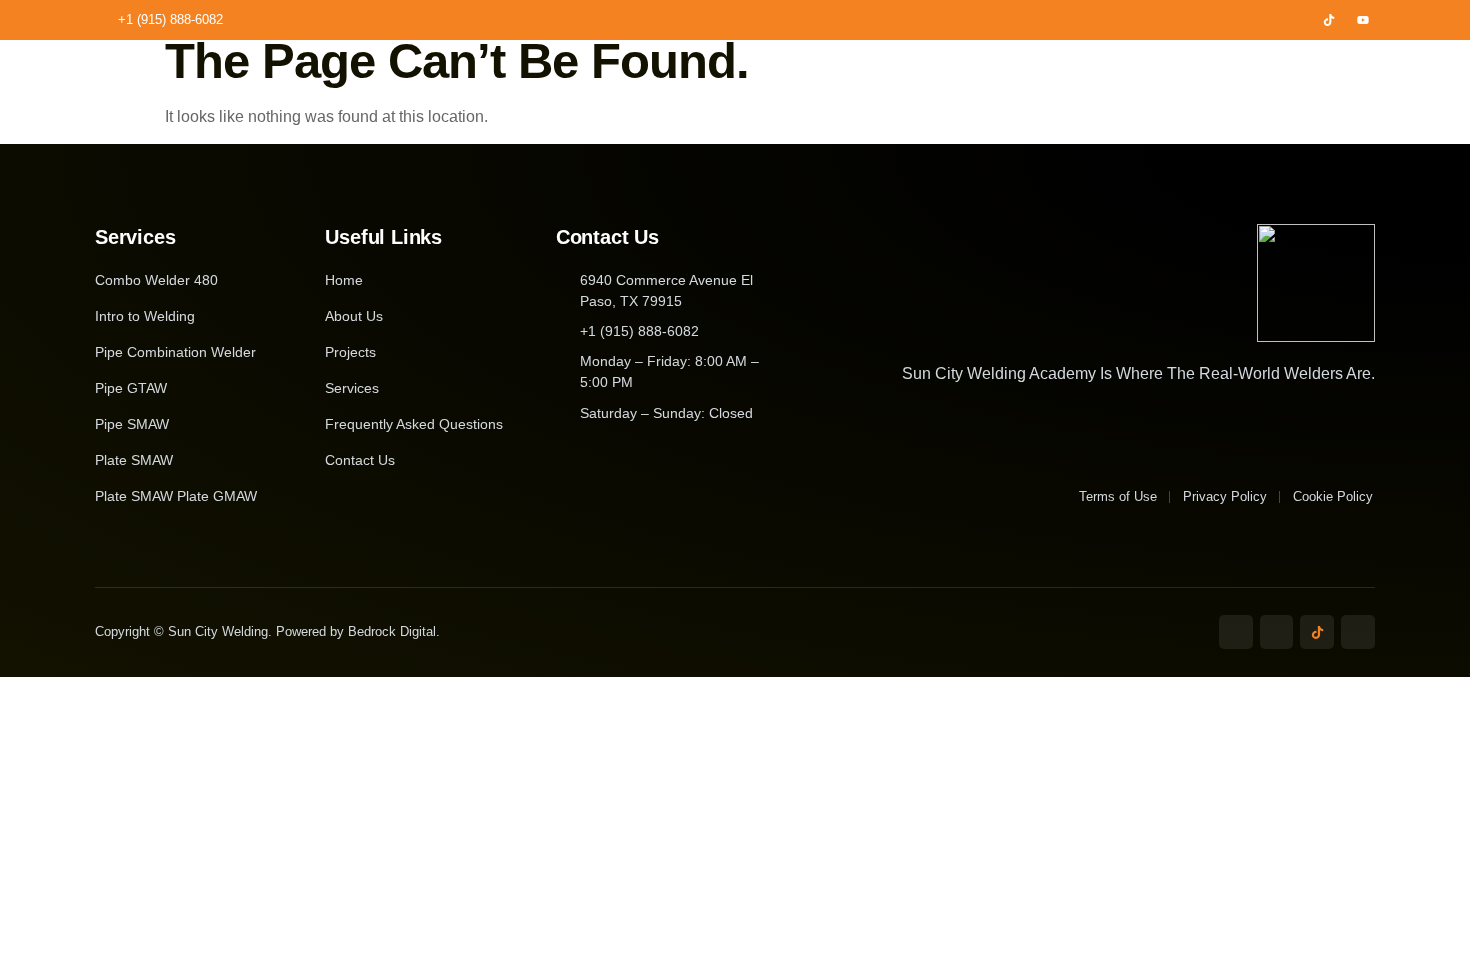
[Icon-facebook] (1261, 20)
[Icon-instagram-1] (1295, 20)
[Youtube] (1363, 20)
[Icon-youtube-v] (1358, 632)
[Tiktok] (1329, 20)
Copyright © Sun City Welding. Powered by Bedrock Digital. (267, 631)
